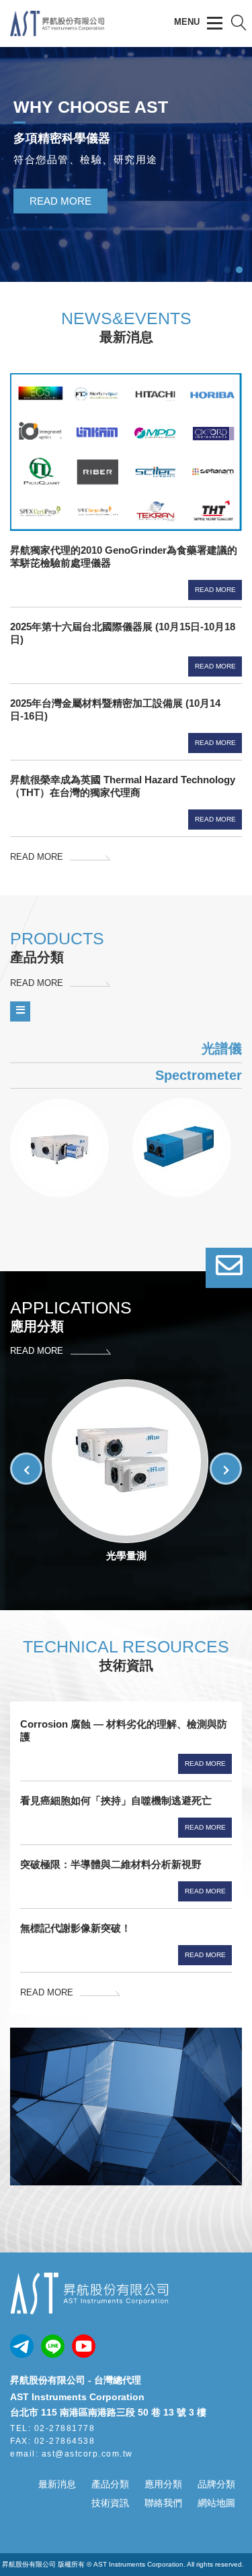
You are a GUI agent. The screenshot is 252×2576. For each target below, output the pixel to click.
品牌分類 (216, 2484)
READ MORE (60, 201)
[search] (239, 23)
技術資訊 (110, 2503)
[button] (226, 1469)
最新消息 (57, 2484)
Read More (215, 590)
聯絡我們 (163, 2503)
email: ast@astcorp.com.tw (72, 2454)
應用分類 (163, 2484)
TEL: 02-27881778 (52, 2428)
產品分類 (110, 2484)
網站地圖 (216, 2503)
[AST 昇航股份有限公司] (57, 31)
